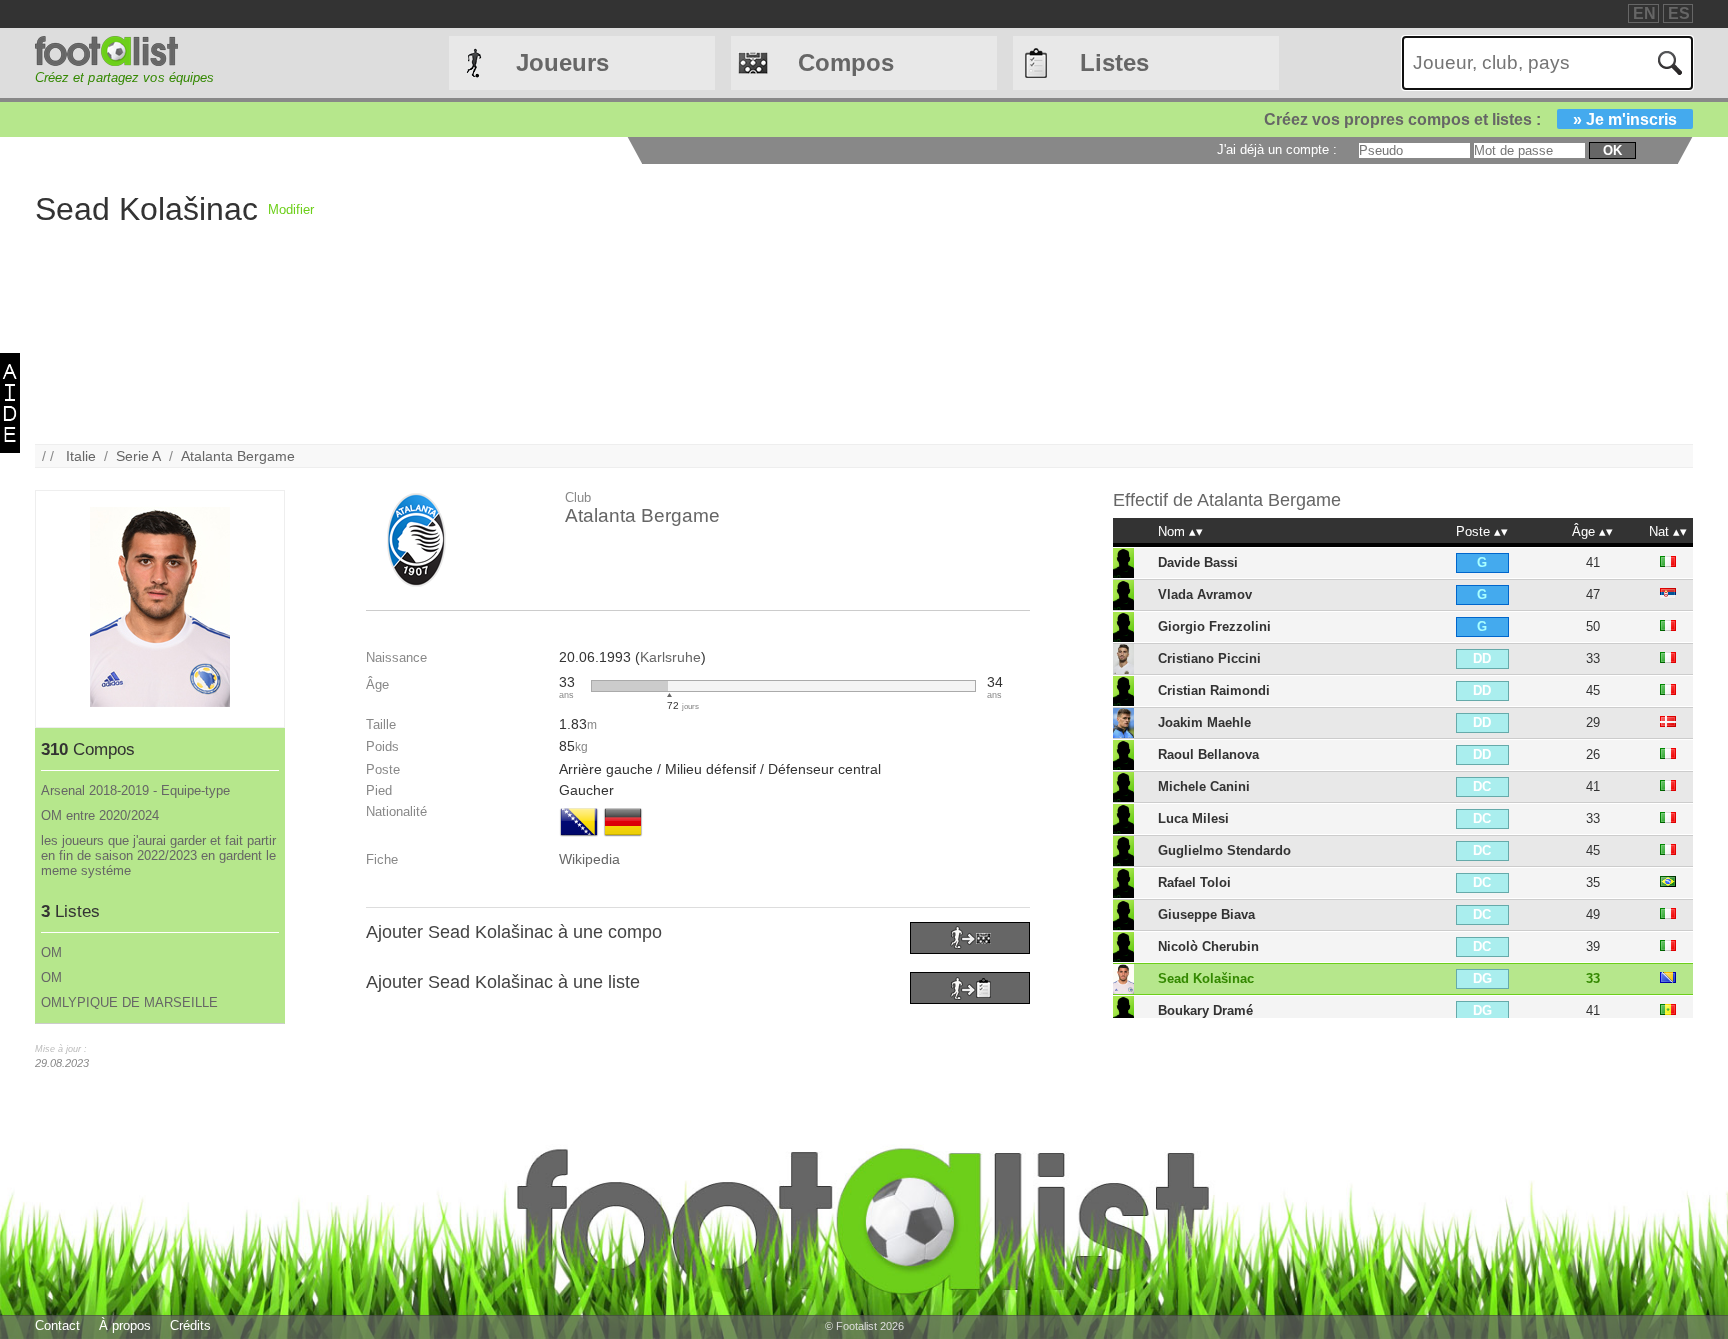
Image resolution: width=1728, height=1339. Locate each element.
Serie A (138, 456)
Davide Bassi (1198, 562)
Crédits (190, 1325)
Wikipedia (589, 859)
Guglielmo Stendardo (1224, 850)
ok (1612, 150)
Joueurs (562, 62)
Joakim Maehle (1204, 722)
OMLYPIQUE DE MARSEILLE (129, 1002)
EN (1644, 13)
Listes (1114, 62)
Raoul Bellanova (1208, 754)
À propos (125, 1325)
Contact (57, 1325)
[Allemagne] (623, 838)
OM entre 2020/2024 (100, 815)
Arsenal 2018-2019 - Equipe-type (135, 790)
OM (51, 952)
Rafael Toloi (1194, 882)
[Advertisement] (914, 304)
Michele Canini (1204, 786)
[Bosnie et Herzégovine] (579, 838)
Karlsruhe (670, 657)
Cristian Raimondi (1214, 690)
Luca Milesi (1193, 818)
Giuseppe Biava (1206, 914)
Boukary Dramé (1205, 1010)
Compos (846, 62)
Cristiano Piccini (1209, 658)
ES (1679, 13)
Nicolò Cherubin (1208, 946)
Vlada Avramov (1205, 594)
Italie (81, 456)
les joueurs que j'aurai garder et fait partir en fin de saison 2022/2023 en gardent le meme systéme (158, 855)
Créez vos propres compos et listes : (1470, 119)
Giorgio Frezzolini (1214, 626)
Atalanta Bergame (238, 456)
